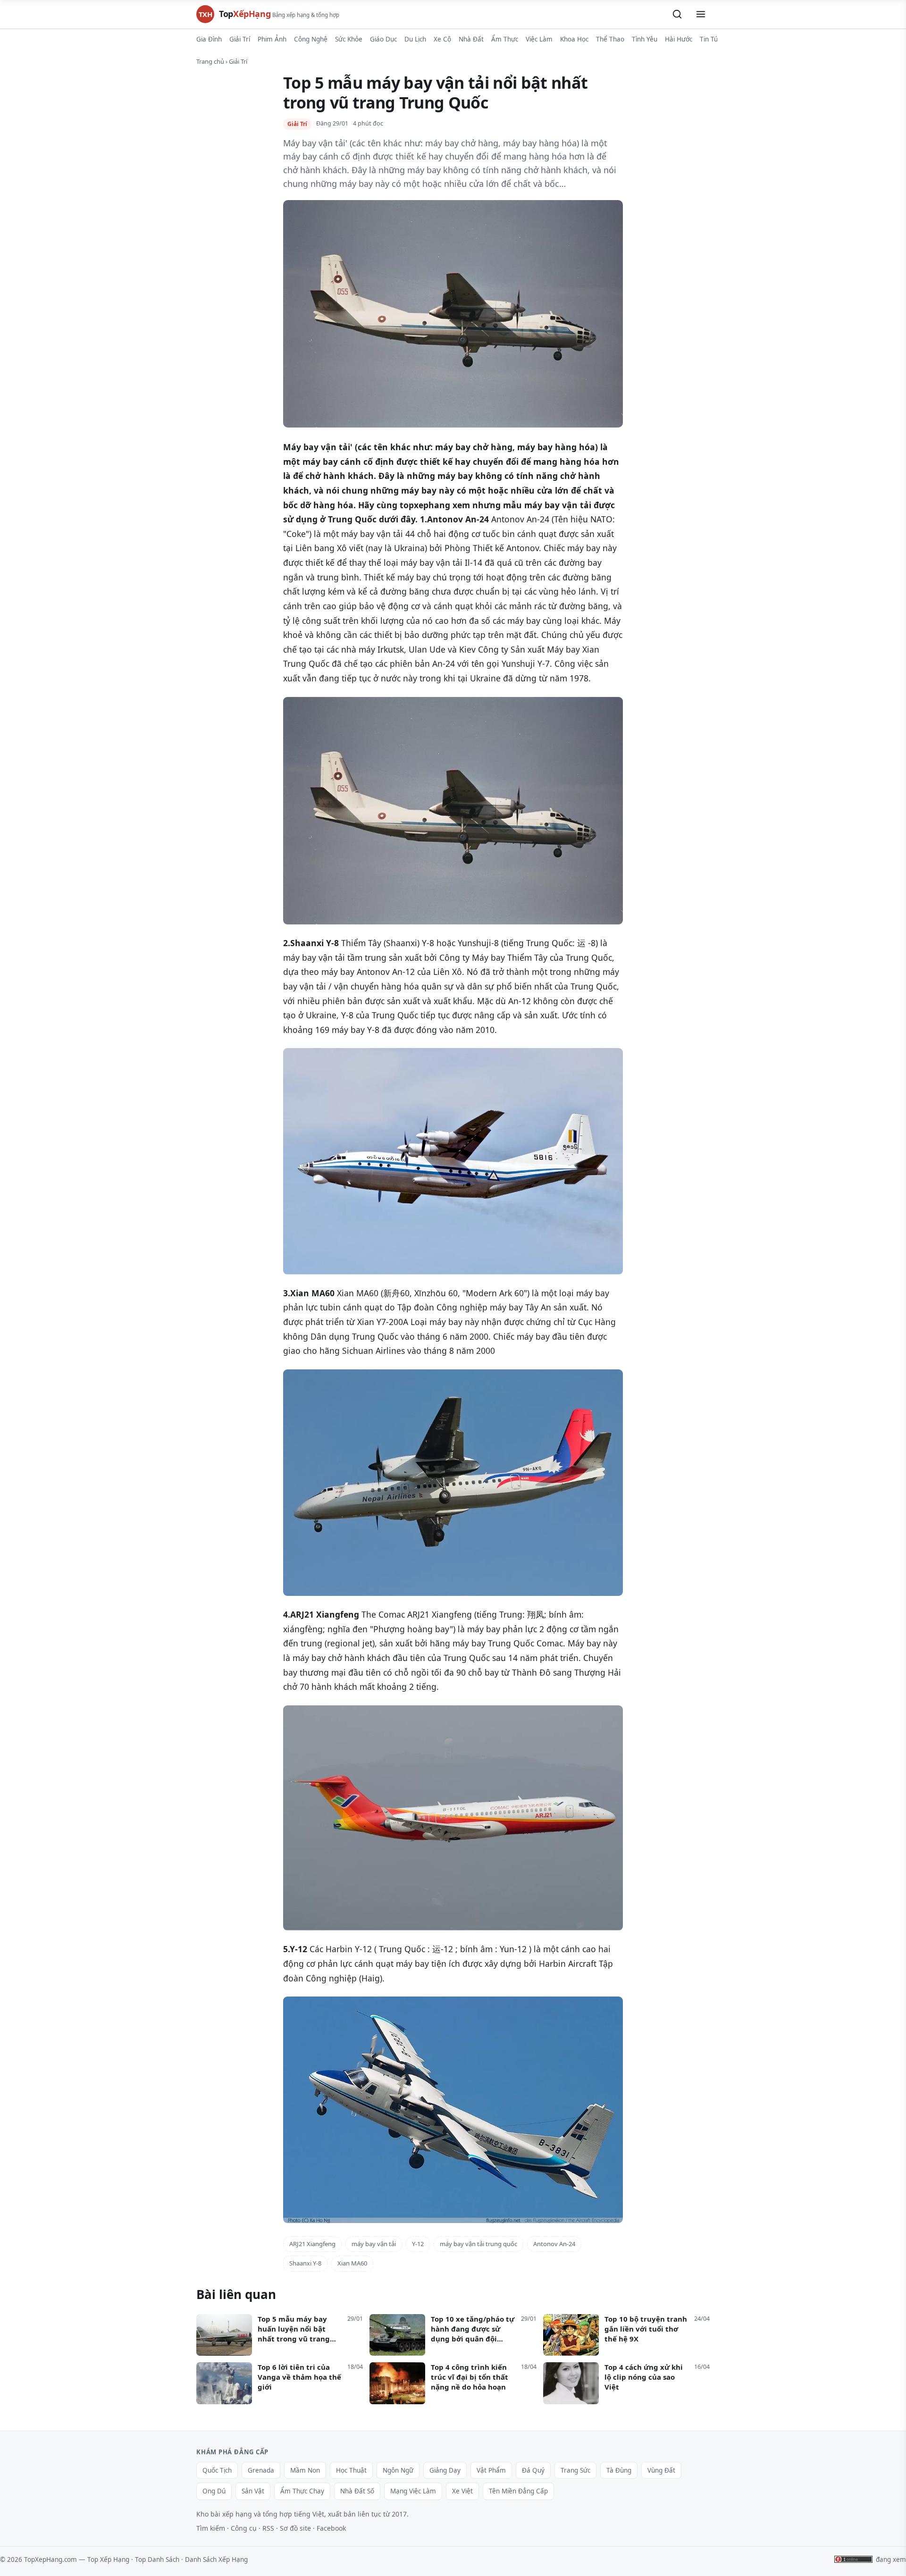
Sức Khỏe (349, 39)
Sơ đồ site (295, 2528)
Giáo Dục (383, 39)
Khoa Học (574, 39)
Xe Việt (462, 2491)
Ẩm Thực (505, 39)
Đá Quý (533, 2470)
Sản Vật (253, 2491)
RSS (268, 2528)
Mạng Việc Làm (413, 2491)
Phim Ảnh (272, 39)
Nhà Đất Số (357, 2491)
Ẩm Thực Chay (302, 2491)
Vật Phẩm (491, 2470)
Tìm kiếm (211, 2528)
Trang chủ (210, 61)
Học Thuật (351, 2470)
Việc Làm (539, 39)
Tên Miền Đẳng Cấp (518, 2491)
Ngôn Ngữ (398, 2470)
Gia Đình (209, 39)
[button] (677, 14)
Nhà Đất (471, 39)
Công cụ (244, 2528)
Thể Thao (610, 39)
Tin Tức (710, 39)
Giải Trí (240, 39)
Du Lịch (415, 39)
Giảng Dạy (445, 2470)
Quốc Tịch (217, 2470)
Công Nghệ (311, 39)
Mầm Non (305, 2470)
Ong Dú (214, 2491)
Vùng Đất (661, 2470)
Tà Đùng (619, 2470)
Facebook (331, 2528)
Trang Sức (575, 2470)
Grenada (261, 2470)
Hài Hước (679, 39)
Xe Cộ (442, 39)
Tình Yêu (645, 39)
